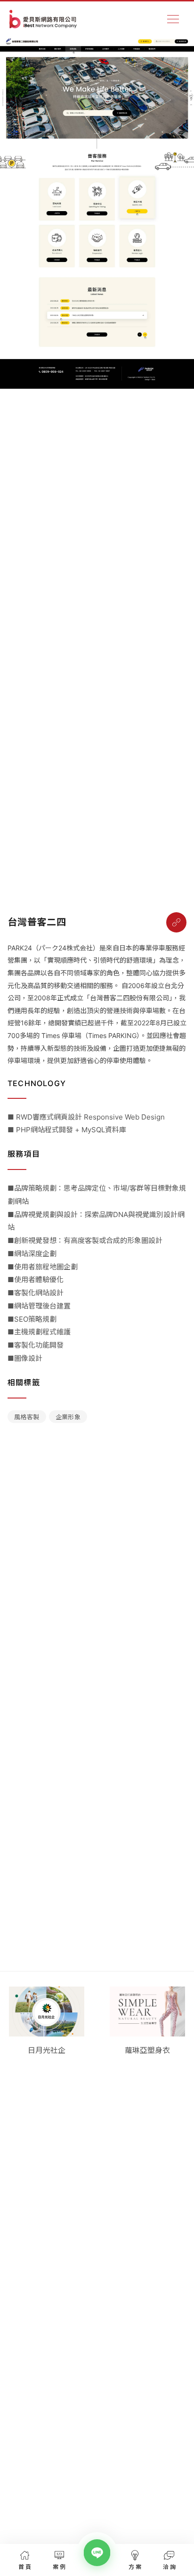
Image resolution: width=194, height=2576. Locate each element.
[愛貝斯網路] (43, 19)
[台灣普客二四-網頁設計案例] (176, 922)
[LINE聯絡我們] (97, 2553)
